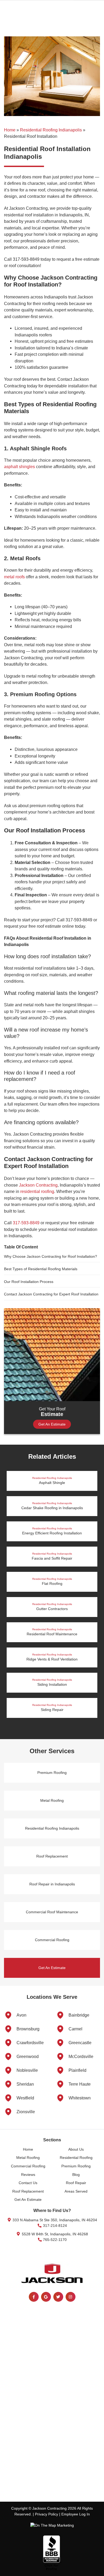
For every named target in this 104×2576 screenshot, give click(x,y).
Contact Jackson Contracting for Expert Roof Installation (51, 1294)
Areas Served (76, 2191)
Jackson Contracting (38, 1185)
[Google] (46, 2297)
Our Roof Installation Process (29, 1282)
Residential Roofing (76, 2158)
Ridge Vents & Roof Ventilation (52, 1657)
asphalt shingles (19, 467)
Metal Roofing (52, 1800)
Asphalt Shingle (52, 1481)
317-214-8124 (54, 2226)
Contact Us (28, 2183)
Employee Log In (76, 2514)
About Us (76, 2149)
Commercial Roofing (52, 1940)
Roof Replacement (52, 1856)
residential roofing (37, 1191)
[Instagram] (71, 2297)
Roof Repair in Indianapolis (52, 1884)
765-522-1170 (54, 2240)
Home (10, 130)
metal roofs (14, 577)
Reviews (28, 2175)
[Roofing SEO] (52, 2525)
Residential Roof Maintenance (52, 1632)
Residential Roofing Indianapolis (51, 130)
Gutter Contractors (52, 1607)
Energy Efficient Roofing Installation (52, 1531)
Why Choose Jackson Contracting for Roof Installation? (51, 1256)
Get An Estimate (52, 1424)
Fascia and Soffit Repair (52, 1556)
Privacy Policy (47, 2514)
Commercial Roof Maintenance (52, 1912)
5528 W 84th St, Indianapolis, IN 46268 (54, 2234)
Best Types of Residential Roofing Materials (41, 1269)
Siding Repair (52, 1708)
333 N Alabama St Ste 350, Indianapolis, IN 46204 (54, 2220)
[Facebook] (34, 2297)
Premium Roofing (52, 1773)
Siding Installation (52, 1682)
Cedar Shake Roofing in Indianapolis (52, 1506)
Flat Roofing (52, 1582)
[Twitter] (58, 2297)
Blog (76, 2175)
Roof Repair (76, 2183)
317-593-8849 (26, 1223)
